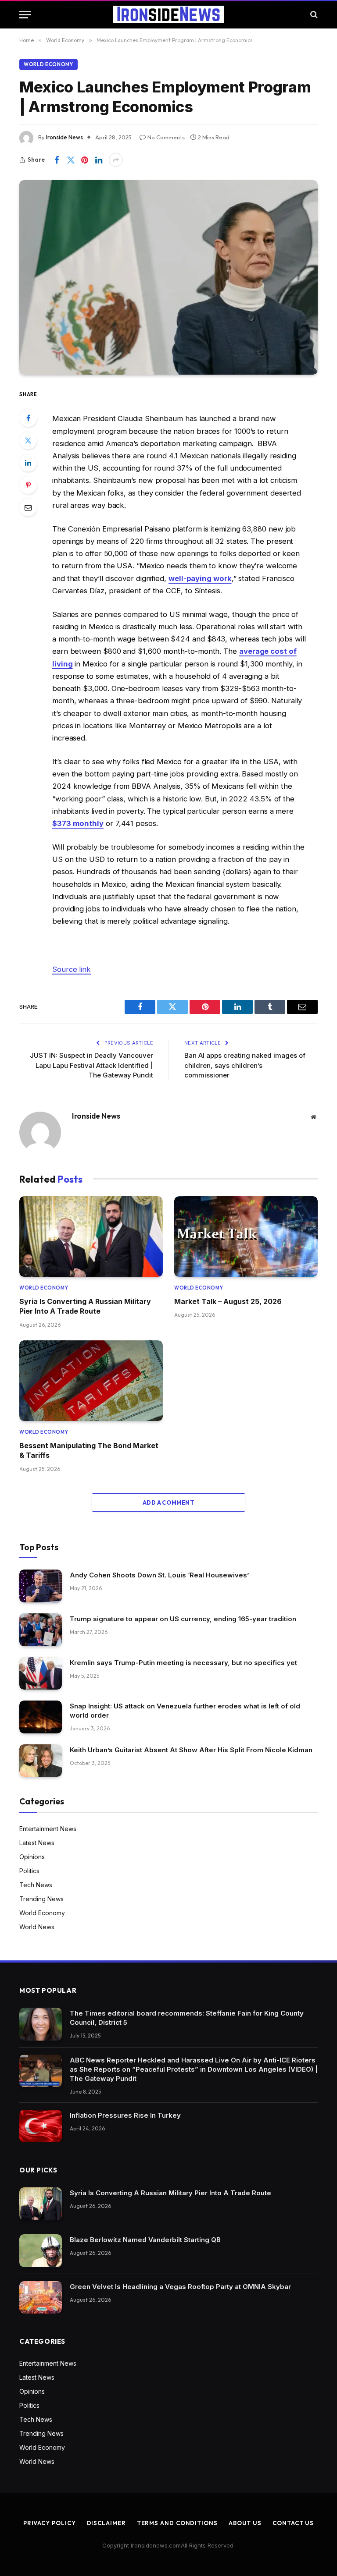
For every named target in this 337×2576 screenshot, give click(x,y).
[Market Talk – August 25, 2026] (246, 1237)
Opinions (32, 1857)
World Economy (48, 64)
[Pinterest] (28, 485)
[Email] (28, 507)
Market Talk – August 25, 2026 (228, 1301)
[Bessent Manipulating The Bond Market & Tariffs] (91, 1381)
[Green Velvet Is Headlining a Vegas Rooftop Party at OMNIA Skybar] (41, 2298)
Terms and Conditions (177, 2523)
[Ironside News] (168, 14)
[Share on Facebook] (57, 160)
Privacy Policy (50, 2523)
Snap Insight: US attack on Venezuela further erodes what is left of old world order (185, 1711)
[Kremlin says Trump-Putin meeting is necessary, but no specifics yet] (41, 1674)
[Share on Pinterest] (85, 160)
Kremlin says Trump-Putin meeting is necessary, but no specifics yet (183, 1663)
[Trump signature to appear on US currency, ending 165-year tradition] (41, 1630)
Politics (29, 1871)
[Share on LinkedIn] (99, 160)
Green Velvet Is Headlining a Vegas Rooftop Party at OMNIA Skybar (180, 2287)
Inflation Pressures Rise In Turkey (125, 2115)
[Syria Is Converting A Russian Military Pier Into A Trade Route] (91, 1237)
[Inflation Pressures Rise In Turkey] (41, 2126)
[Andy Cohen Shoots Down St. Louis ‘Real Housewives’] (41, 1586)
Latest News (37, 1843)
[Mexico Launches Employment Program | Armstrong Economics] (168, 277)
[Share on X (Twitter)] (71, 160)
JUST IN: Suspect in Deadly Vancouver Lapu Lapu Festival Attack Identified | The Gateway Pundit (91, 1065)
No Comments (166, 137)
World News (37, 1927)
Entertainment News (48, 1829)
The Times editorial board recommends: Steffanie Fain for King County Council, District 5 (187, 2018)
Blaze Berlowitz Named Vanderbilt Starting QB (145, 2240)
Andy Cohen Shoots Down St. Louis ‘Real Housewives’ (159, 1575)
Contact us (293, 2523)
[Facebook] (28, 418)
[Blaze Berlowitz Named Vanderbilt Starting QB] (41, 2251)
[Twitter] (28, 440)
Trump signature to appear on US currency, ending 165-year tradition (183, 1619)
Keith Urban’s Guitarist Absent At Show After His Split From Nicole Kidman (191, 1750)
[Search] (313, 15)
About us (245, 2523)
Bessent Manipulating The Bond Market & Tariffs (89, 1450)
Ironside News (65, 137)
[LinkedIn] (28, 463)
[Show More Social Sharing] (116, 160)
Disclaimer (106, 2523)
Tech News (36, 1885)
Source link (72, 969)
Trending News (41, 1899)
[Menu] (25, 15)
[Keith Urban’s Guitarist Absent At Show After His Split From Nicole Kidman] (41, 1761)
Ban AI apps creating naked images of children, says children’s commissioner (245, 1065)
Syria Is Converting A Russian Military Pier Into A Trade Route (85, 1306)
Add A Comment (168, 1502)
